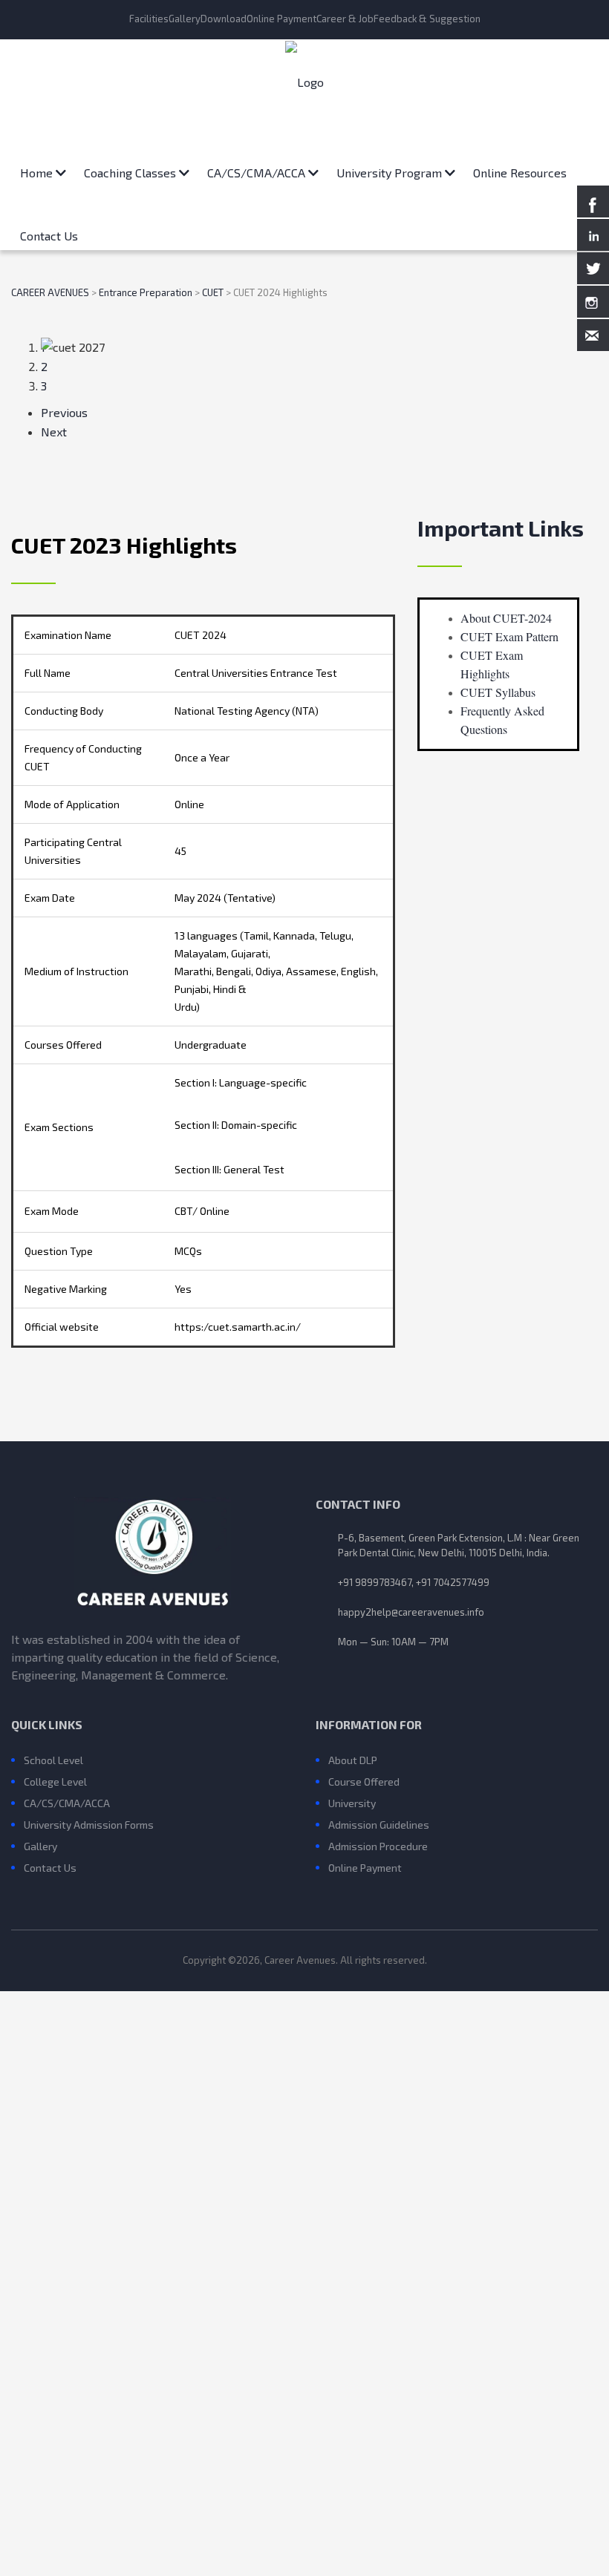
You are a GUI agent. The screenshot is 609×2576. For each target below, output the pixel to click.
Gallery (185, 19)
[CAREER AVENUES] (304, 82)
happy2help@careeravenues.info (411, 1612)
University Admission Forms (89, 1825)
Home (38, 167)
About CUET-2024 (506, 618)
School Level (53, 1760)
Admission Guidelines (379, 1825)
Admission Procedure (378, 1846)
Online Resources (520, 167)
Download (224, 19)
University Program (391, 167)
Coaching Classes (131, 167)
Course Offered (364, 1782)
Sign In (133, 2547)
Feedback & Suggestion (427, 19)
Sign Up (92, 2547)
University (352, 1803)
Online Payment (281, 19)
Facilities (149, 19)
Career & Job (345, 19)
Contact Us (49, 230)
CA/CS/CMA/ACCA (258, 167)
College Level (55, 1782)
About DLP (353, 1760)
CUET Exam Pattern (509, 636)
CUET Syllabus (498, 692)
